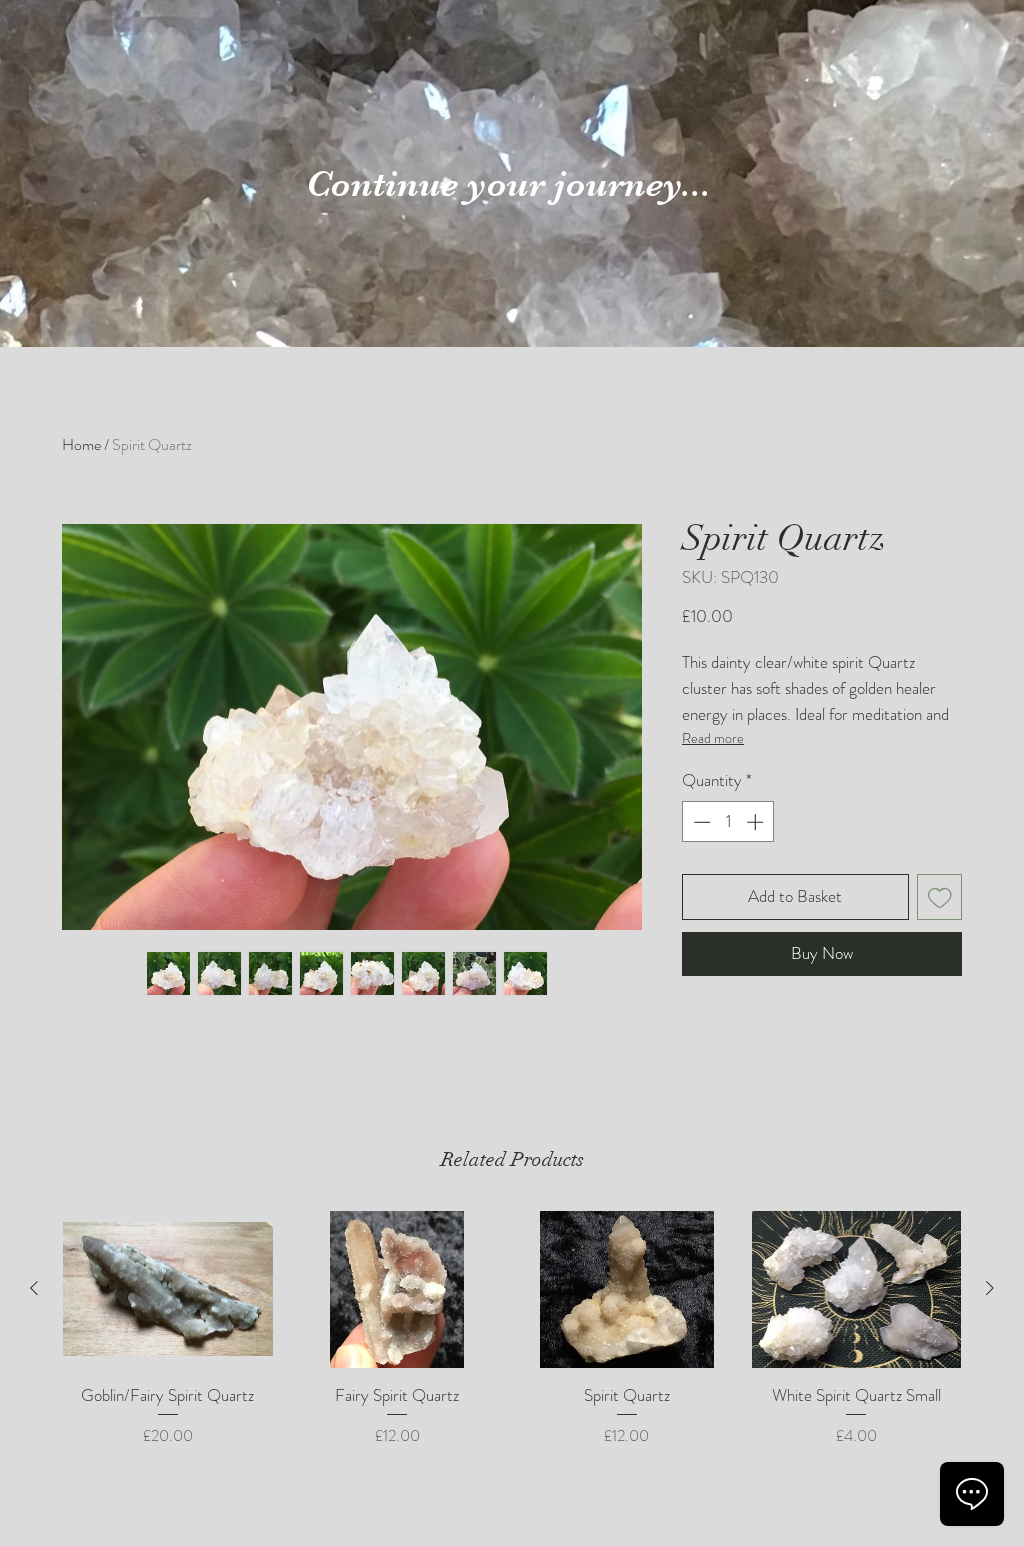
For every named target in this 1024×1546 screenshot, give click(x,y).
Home (81, 444)
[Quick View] (168, 1289)
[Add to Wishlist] (940, 897)
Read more (713, 738)
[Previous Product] (34, 1288)
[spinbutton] (728, 822)
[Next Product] (990, 1288)
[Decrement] (700, 822)
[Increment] (757, 822)
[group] (512, 1341)
